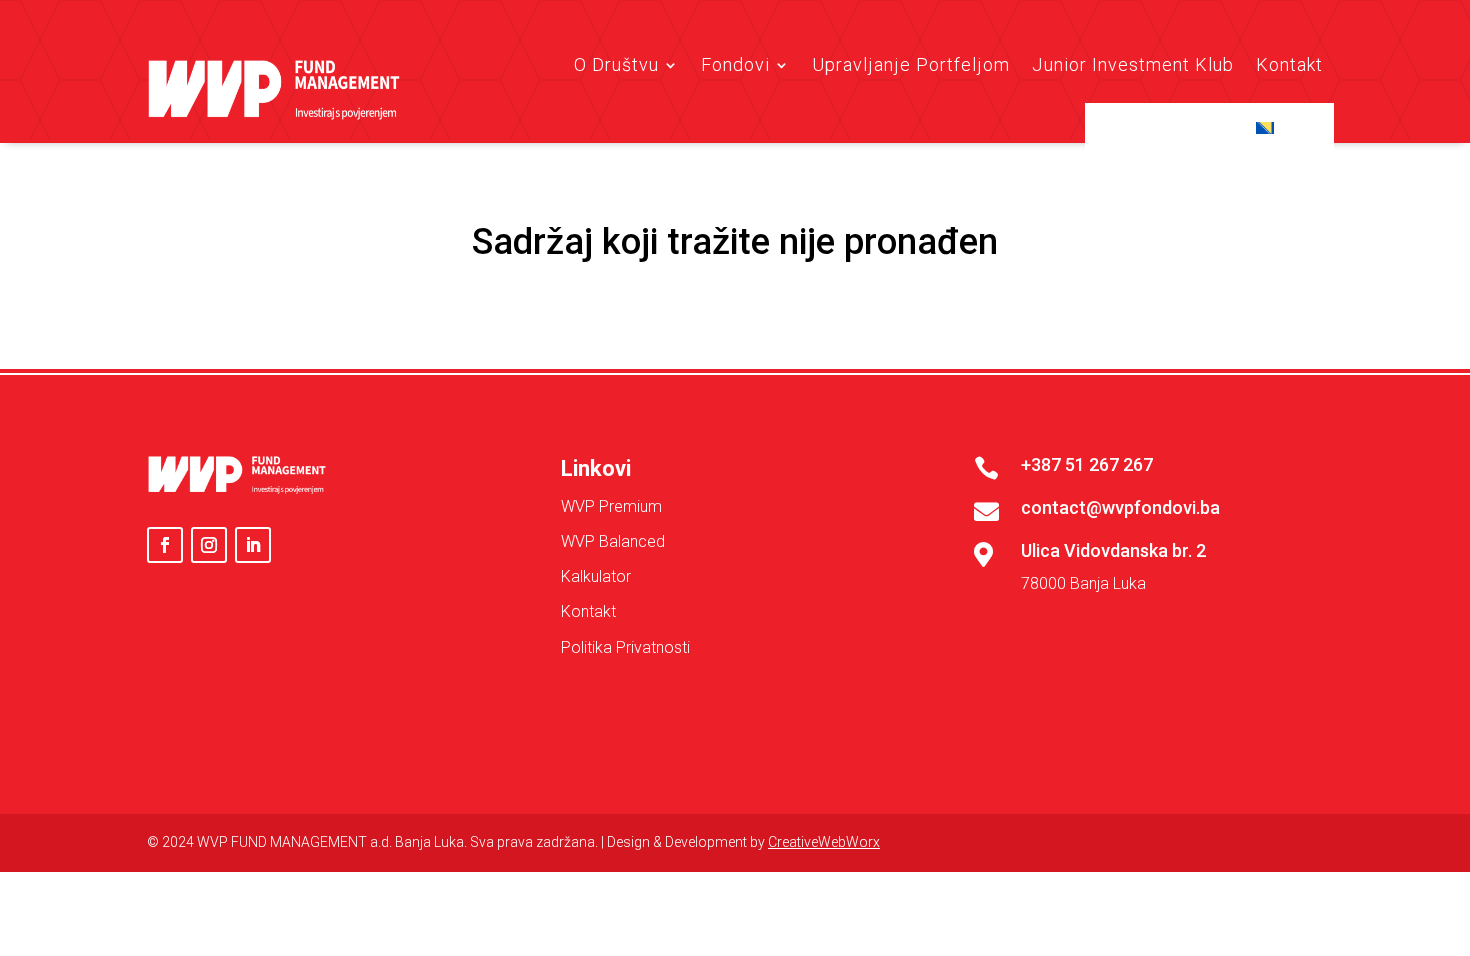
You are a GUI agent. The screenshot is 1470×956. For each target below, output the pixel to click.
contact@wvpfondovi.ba (1120, 507)
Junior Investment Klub (1133, 64)
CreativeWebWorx (824, 842)
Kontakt (1289, 64)
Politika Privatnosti (625, 647)
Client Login (1173, 127)
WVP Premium (611, 506)
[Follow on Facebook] (165, 545)
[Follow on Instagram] (209, 545)
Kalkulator (596, 576)
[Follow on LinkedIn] (253, 545)
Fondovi (735, 64)
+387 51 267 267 (1087, 464)
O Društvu (616, 64)
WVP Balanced (613, 541)
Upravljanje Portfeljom (911, 64)
